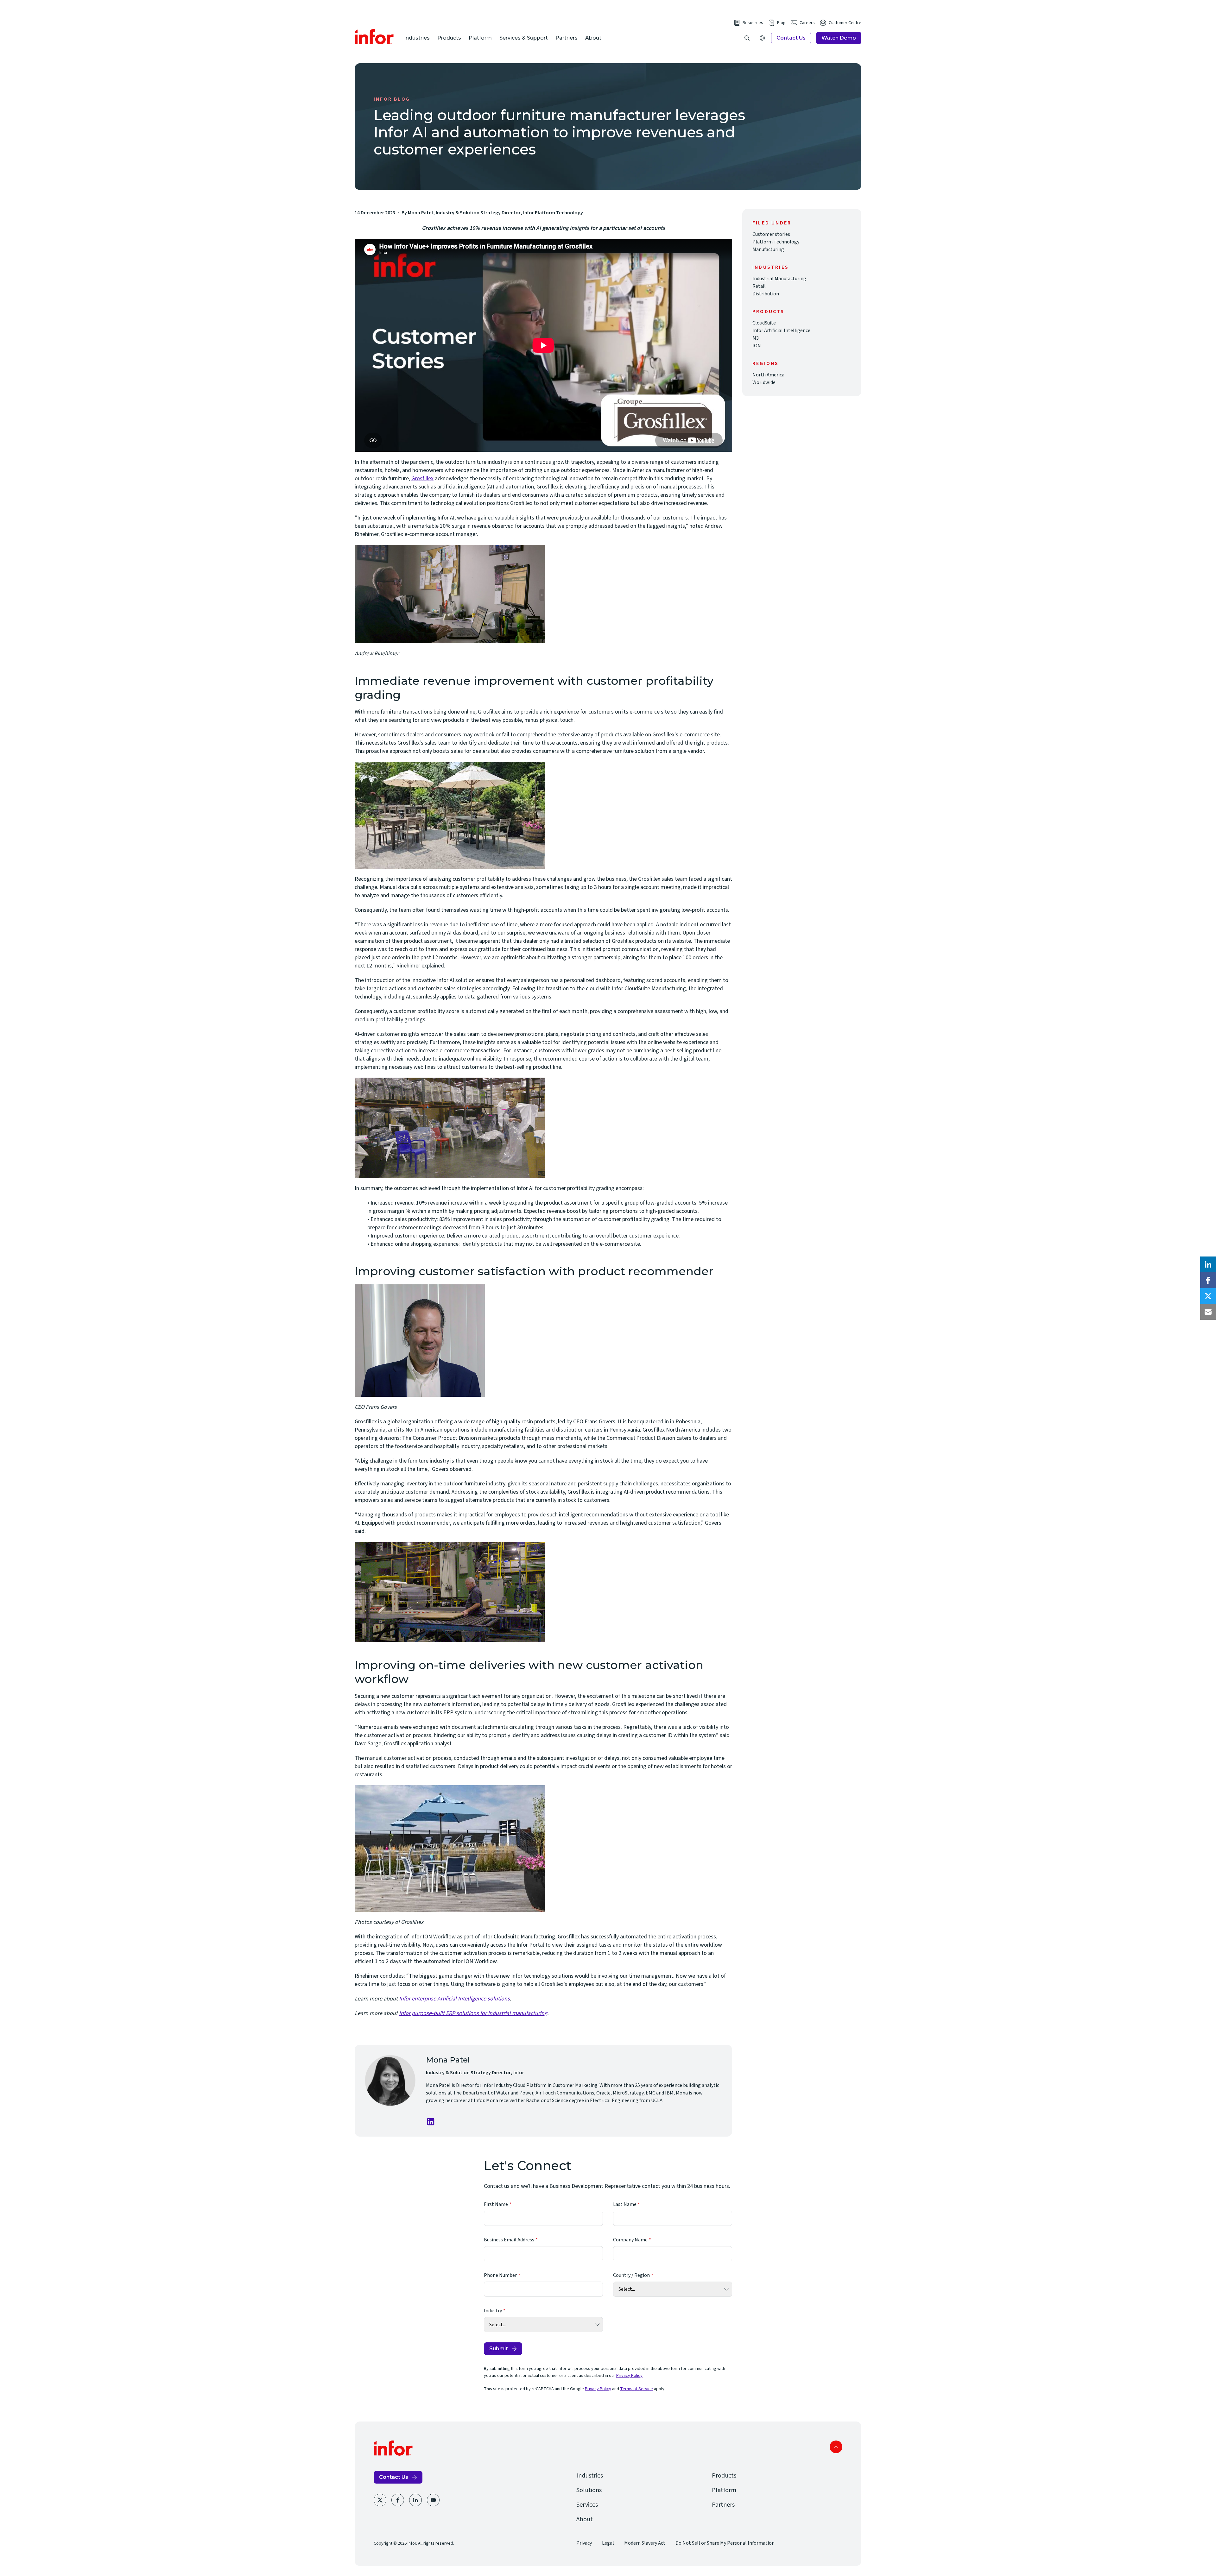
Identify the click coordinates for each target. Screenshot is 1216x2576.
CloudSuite (764, 323)
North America (768, 375)
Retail (759, 286)
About (593, 38)
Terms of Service (636, 2389)
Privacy (584, 2543)
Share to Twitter (1208, 1296)
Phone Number (500, 2275)
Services (587, 2505)
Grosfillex (422, 479)
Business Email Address (509, 2240)
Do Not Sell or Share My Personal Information (725, 2543)
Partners (567, 38)
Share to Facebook (1208, 1280)
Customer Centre (845, 23)
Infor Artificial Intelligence (781, 331)
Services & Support (524, 38)
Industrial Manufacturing (779, 279)
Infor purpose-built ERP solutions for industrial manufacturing (473, 2013)
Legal (608, 2543)
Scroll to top (836, 2447)
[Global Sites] (762, 38)
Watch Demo (839, 38)
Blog (781, 23)
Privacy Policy (629, 2376)
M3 (756, 338)
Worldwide (764, 382)
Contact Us (791, 38)
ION (757, 346)
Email (1208, 1312)
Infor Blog (392, 99)
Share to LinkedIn (1208, 1264)
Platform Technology (776, 242)
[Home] (374, 37)
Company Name (630, 2240)
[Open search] (747, 38)
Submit (499, 2349)
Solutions (589, 2490)
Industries (417, 38)
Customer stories (771, 234)
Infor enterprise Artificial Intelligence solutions (454, 1999)
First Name (496, 2204)
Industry (493, 2311)
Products (449, 38)
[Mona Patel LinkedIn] (431, 2122)
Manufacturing (768, 249)
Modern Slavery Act (645, 2543)
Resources (753, 23)
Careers (807, 23)
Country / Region (631, 2275)
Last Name (625, 2204)
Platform (480, 38)
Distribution (766, 294)
